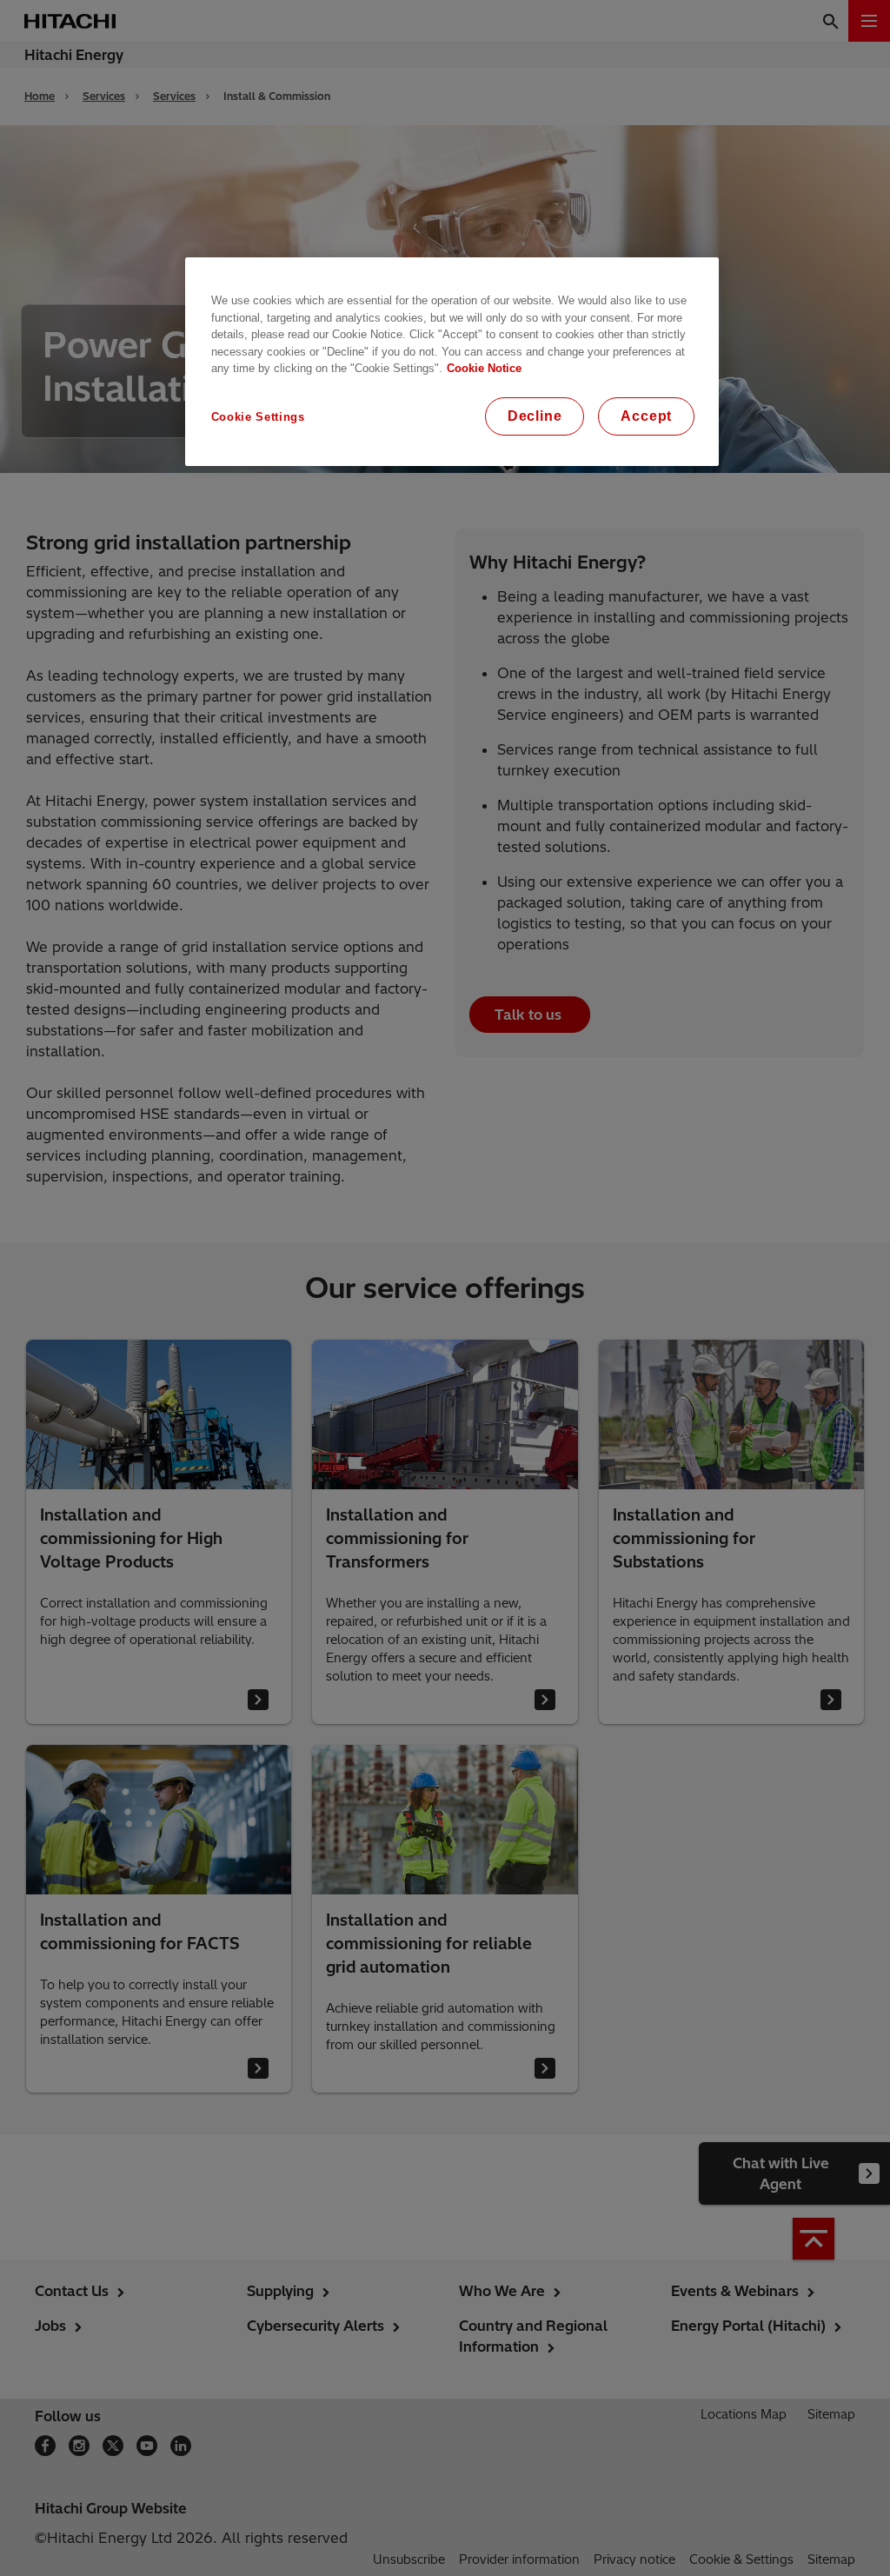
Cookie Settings (258, 417)
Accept (646, 416)
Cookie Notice (484, 368)
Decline (535, 416)
